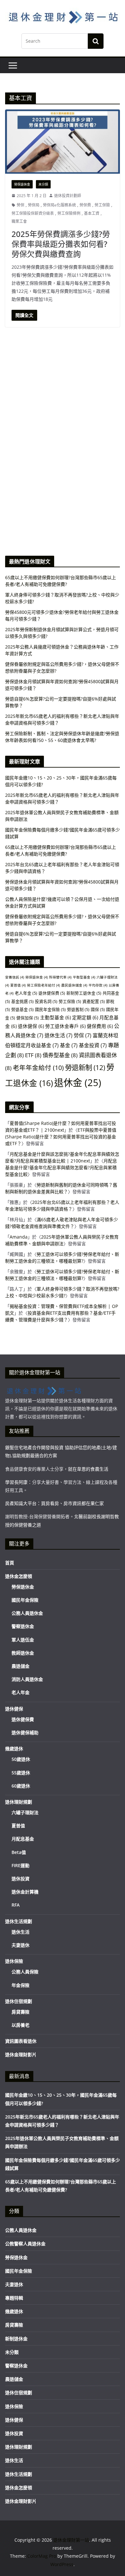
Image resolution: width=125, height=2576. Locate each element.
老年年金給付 (38, 1068)
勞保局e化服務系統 (59, 205)
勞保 (21, 205)
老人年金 (26, 993)
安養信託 (15, 977)
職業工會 (19, 221)
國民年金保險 (50, 1009)
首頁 (10, 1563)
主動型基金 (55, 1017)
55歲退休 (21, 1773)
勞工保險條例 (69, 213)
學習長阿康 (16, 1482)
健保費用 (100, 1026)
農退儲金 (21, 1666)
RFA (16, 1905)
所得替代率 (60, 977)
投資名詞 (46, 1001)
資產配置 (94, 1001)
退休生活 (58, 1035)
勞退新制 (85, 1067)
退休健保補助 (25, 1732)
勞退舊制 (78, 1009)
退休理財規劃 (19, 1802)
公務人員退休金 (27, 1613)
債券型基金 (60, 1055)
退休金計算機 (25, 1892)
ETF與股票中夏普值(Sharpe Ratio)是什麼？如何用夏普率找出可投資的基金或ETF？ (61, 1137)
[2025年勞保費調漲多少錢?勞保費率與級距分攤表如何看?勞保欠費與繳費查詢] (63, 141)
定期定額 (85, 1017)
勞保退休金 (22, 184)
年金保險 (21, 1985)
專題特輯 (14, 2298)
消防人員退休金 (27, 1679)
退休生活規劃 (19, 1921)
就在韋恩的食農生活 (88, 1469)
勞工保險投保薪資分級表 (33, 213)
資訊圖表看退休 (21, 2041)
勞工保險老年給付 (43, 985)
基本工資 (92, 213)
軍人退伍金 (23, 1640)
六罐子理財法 (25, 1812)
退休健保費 (52, 993)
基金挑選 (22, 1001)
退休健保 (31, 1026)
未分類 (43, 184)
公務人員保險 (25, 1972)
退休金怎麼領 (19, 1576)
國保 (98, 1009)
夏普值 (18, 985)
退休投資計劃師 (68, 196)
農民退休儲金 (74, 985)
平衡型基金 (84, 977)
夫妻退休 (21, 1945)
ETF (33, 1055)
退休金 (78, 1083)
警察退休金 (23, 1626)
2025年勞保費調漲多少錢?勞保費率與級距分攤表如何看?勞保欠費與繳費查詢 (61, 244)
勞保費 (85, 205)
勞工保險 (102, 205)
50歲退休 (21, 1759)
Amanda (19, 1237)
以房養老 (21, 2025)
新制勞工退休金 (84, 993)
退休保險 (14, 1961)
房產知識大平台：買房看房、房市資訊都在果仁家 (54, 1503)
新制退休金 (16, 2339)
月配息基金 (23, 1839)
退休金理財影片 (21, 2054)
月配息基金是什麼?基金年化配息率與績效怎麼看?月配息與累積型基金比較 (61, 1167)
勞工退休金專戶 (65, 1026)
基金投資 (93, 1045)
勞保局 (34, 205)
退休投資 (21, 1879)
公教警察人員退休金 (25, 2244)
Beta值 (19, 1852)
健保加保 (28, 1018)
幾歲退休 (14, 1749)
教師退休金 (23, 1653)
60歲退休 (21, 1786)
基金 (69, 1045)
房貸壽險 (21, 2012)
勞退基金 (22, 1009)
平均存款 (98, 985)
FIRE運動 (21, 1865)
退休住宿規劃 (19, 2001)
